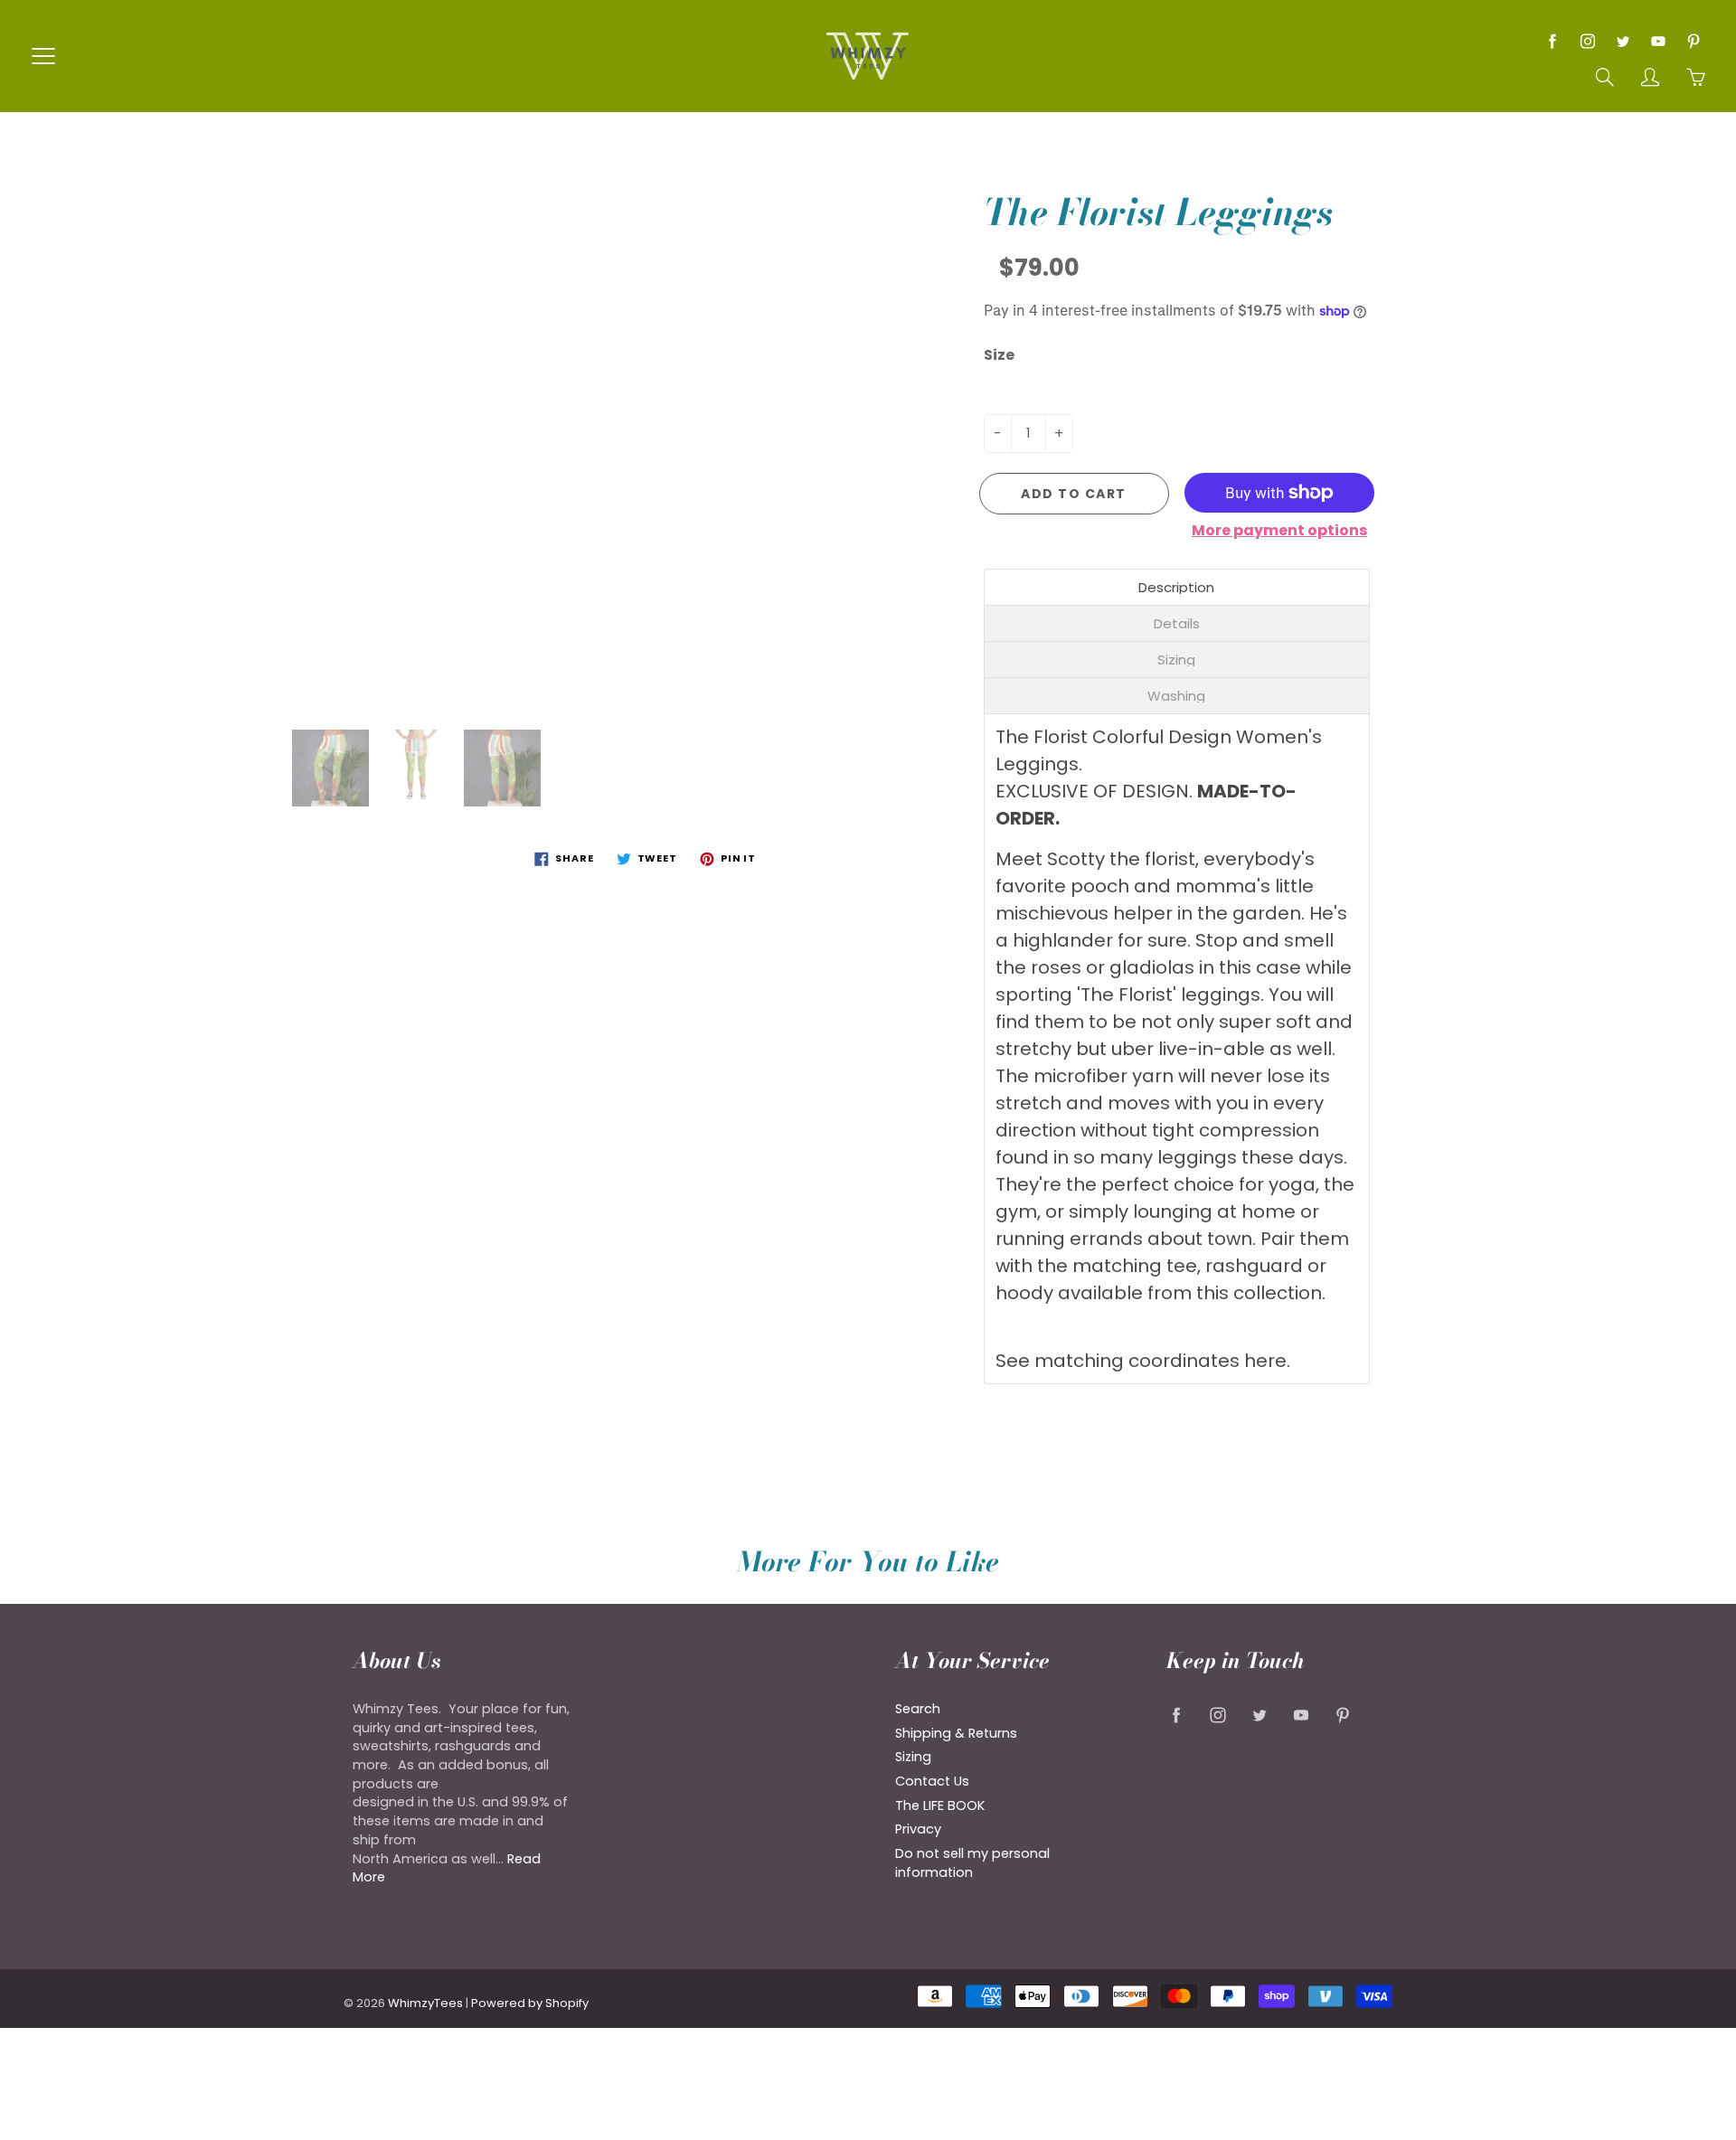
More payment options (1279, 531)
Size (999, 355)
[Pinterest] (1693, 41)
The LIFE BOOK (940, 1805)
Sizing (913, 1757)
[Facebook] (1552, 41)
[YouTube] (1658, 41)
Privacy (918, 1829)
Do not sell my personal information (972, 1863)
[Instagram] (1587, 41)
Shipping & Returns (956, 1733)
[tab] (1177, 587)
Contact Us (932, 1781)
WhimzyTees (425, 2003)
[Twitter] (1623, 41)
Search (918, 1709)
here (1265, 1361)
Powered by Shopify (530, 2003)
